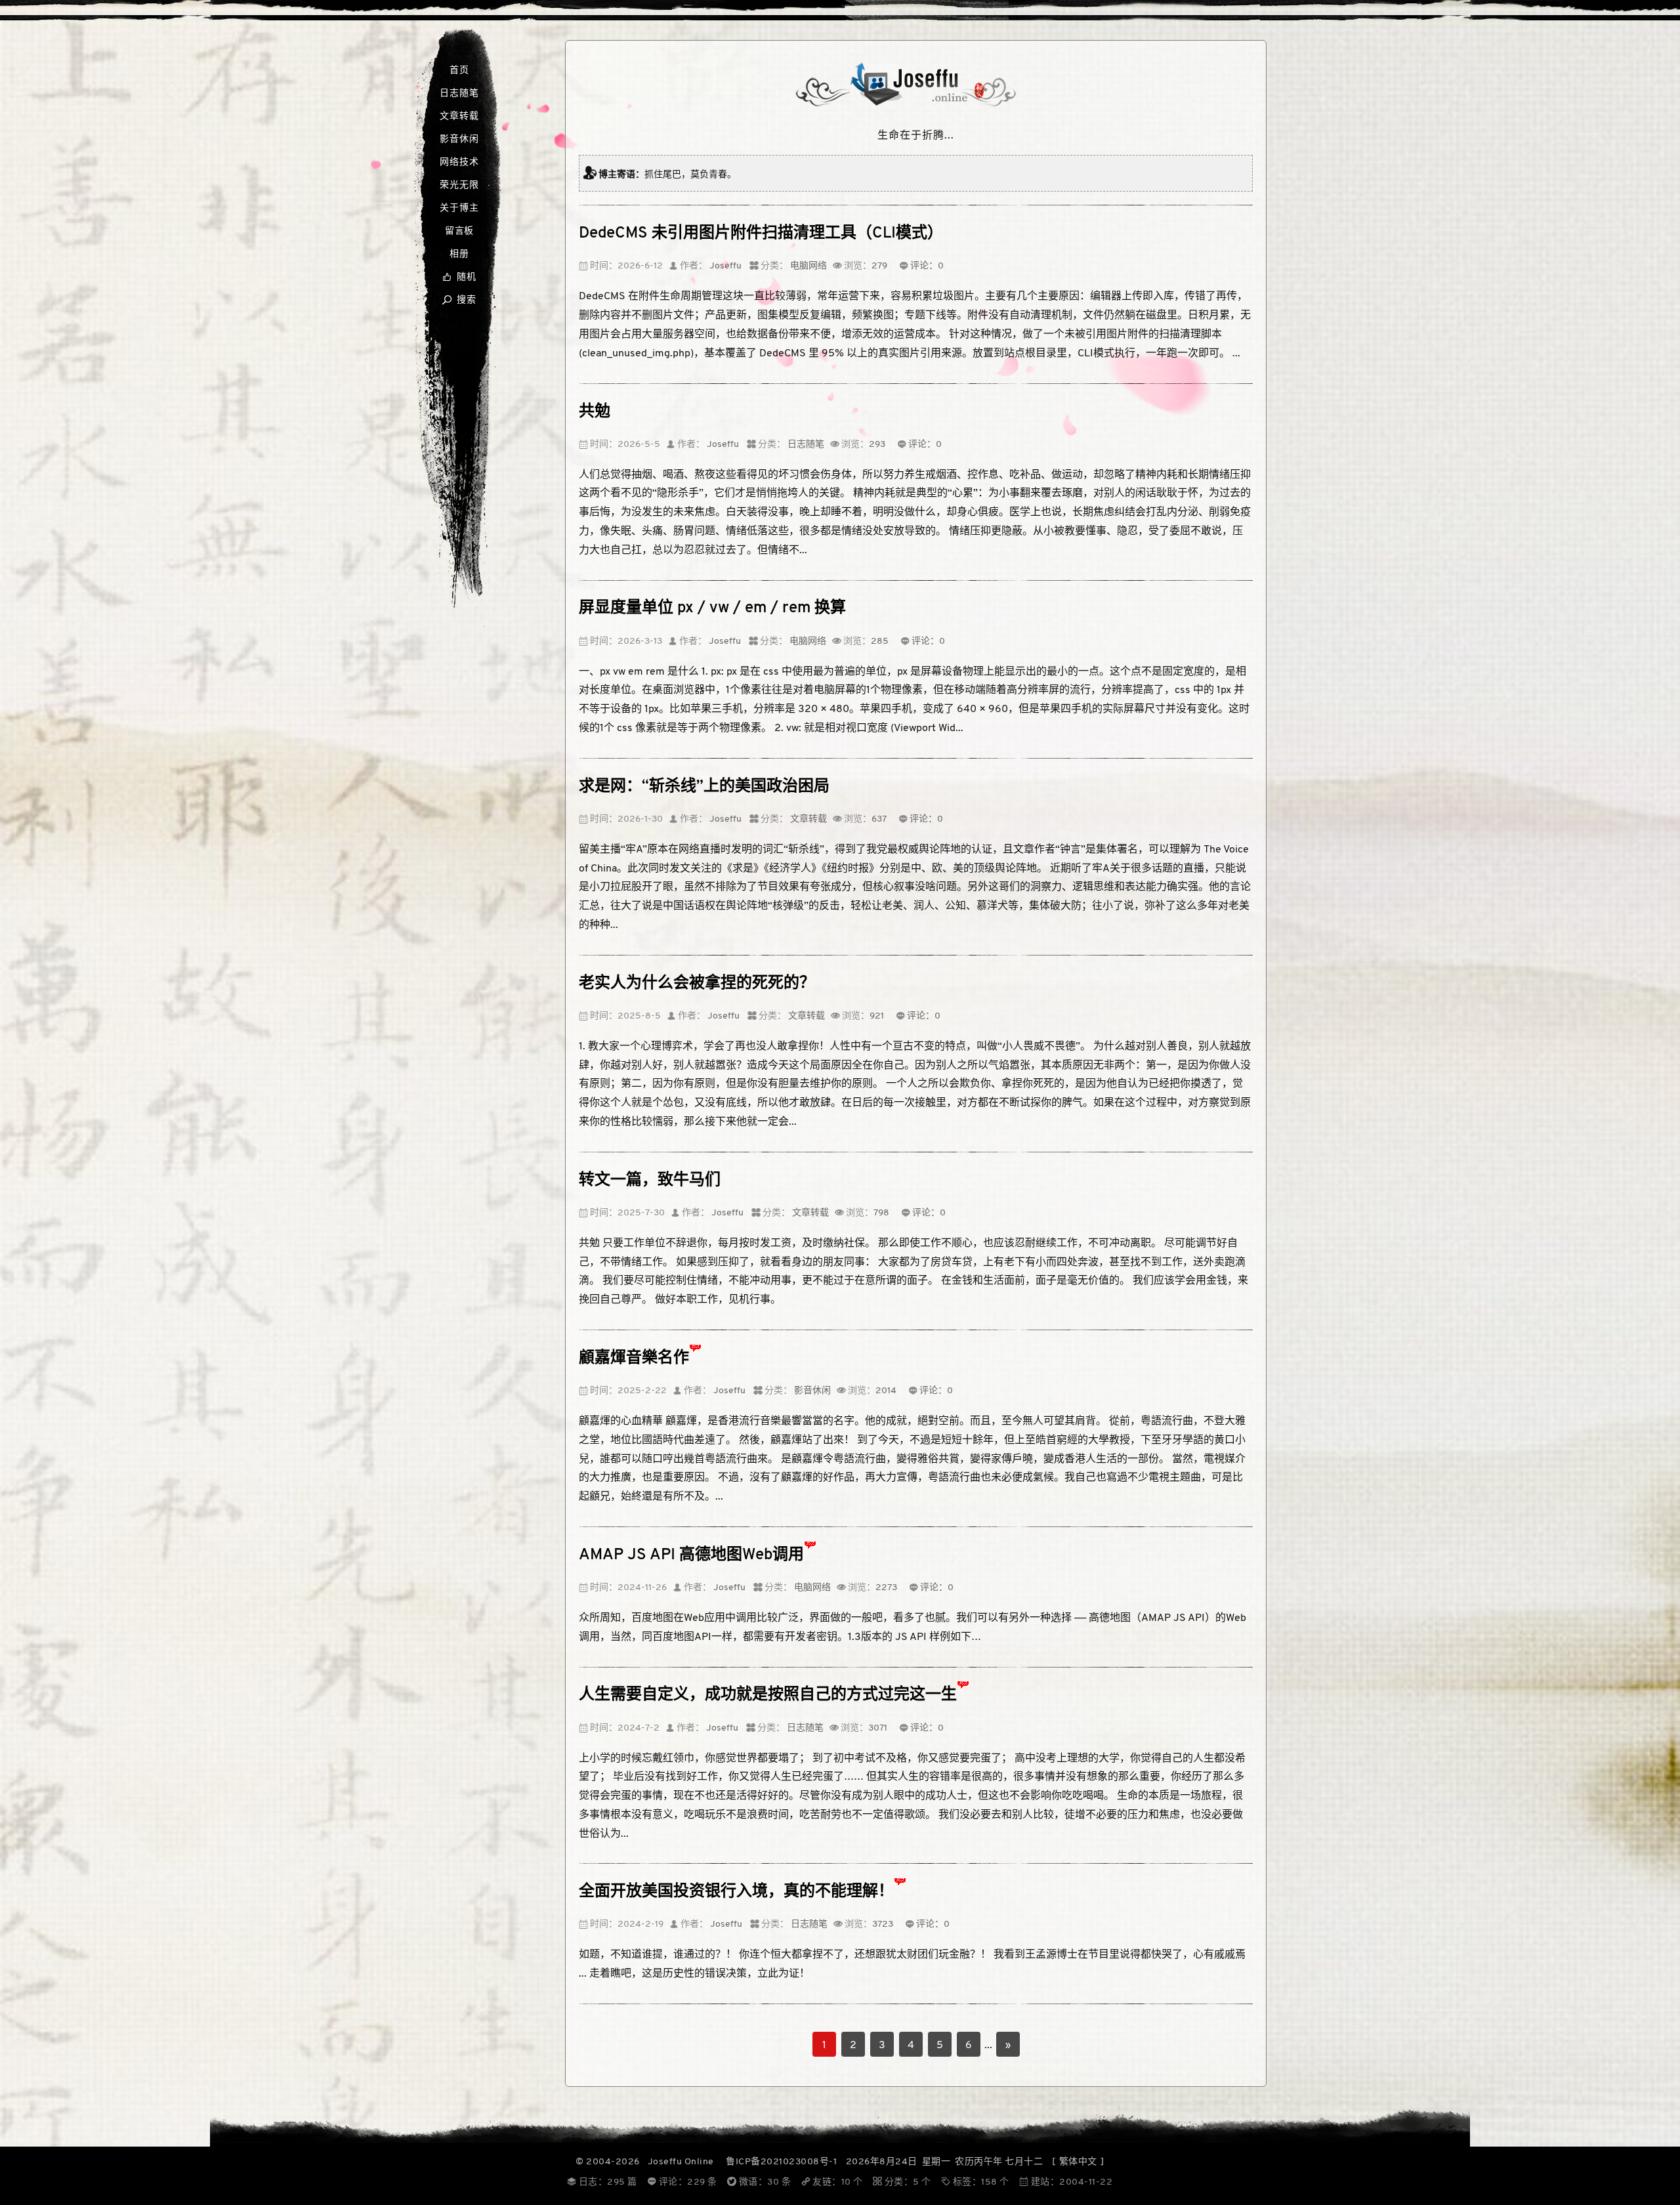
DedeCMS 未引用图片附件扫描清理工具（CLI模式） (761, 234)
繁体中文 (1078, 2162)
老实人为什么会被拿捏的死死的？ (697, 984)
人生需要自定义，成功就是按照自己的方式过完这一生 (768, 1695)
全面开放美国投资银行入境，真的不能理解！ (736, 1892)
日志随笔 (459, 94)
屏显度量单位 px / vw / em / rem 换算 (712, 608)
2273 (886, 1588)
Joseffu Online (681, 2162)
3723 (883, 1924)
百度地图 (652, 1618)
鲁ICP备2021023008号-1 (781, 2162)
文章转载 (459, 116)
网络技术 (459, 162)
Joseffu (725, 266)
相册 (459, 254)
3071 (878, 1728)
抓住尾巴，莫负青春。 (690, 175)
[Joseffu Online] (916, 104)
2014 (886, 1391)
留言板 (459, 231)
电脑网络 (808, 266)
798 (881, 1213)
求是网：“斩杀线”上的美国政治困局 (704, 787)
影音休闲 (459, 139)
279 (879, 266)
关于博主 (459, 208)
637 (879, 819)
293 (877, 445)
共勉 (595, 412)
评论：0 (927, 266)
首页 (459, 71)
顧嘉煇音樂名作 (634, 1358)
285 (880, 641)
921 (877, 1016)
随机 (459, 277)
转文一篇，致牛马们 (650, 1181)
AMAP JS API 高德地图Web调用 (691, 1555)
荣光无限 (459, 185)
